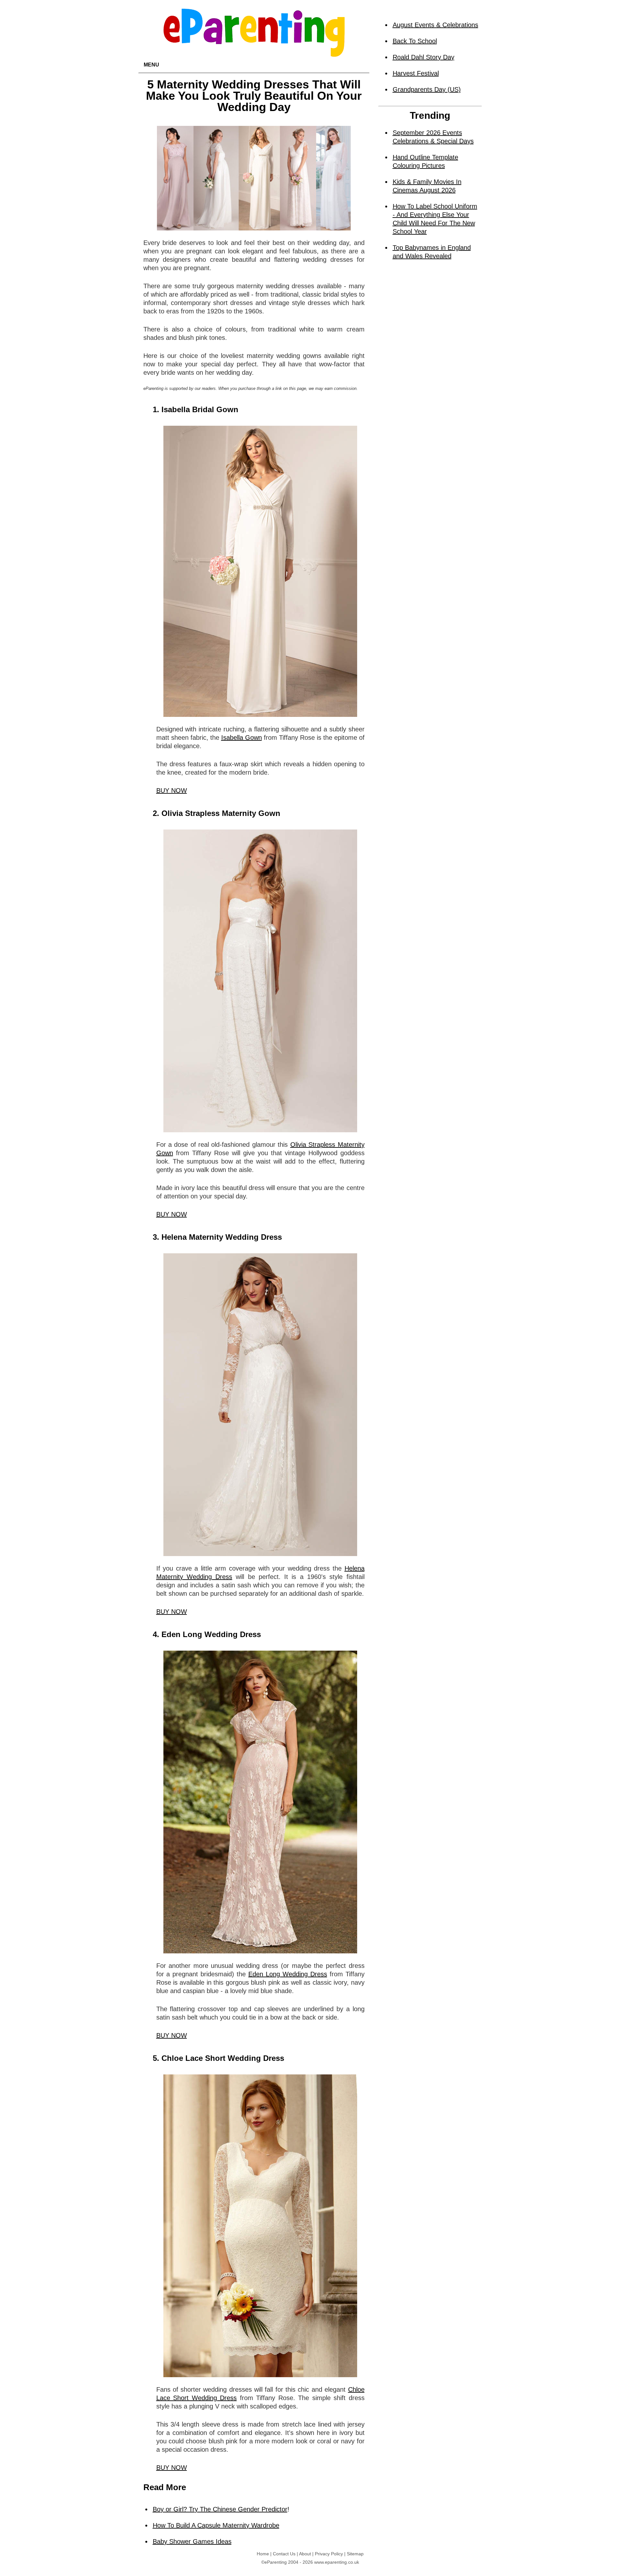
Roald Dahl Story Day (424, 57)
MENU (151, 65)
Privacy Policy (329, 2554)
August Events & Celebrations (435, 25)
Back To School (415, 41)
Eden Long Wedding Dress (288, 1974)
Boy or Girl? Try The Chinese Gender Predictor (220, 2509)
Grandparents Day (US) (427, 89)
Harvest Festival (416, 73)
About (305, 2554)
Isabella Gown (242, 738)
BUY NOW (172, 790)
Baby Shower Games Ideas (192, 2541)
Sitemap (355, 2554)
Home (263, 2554)
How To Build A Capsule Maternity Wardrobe (216, 2525)
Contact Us (284, 2554)
